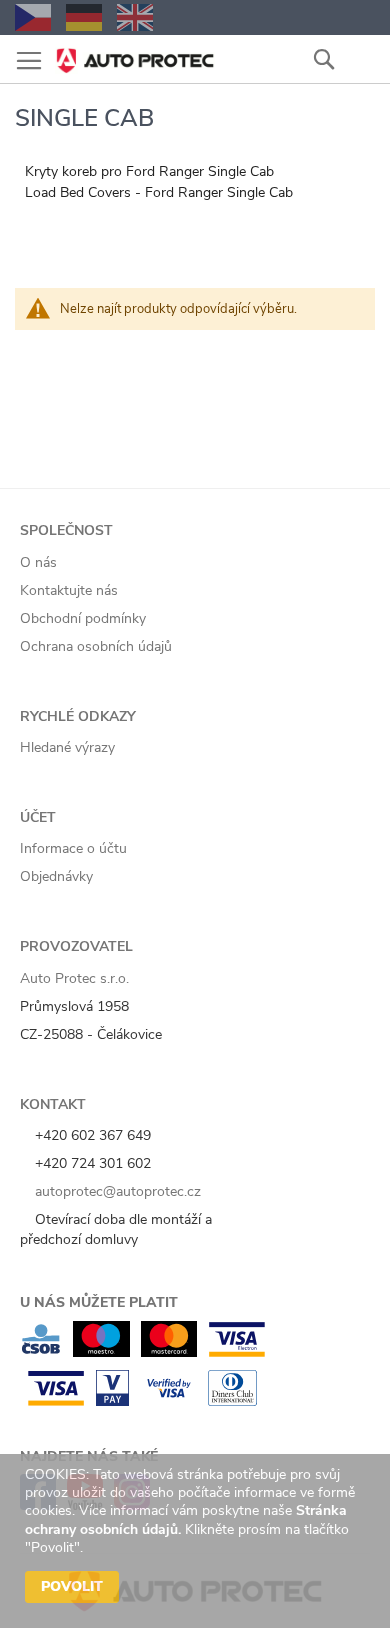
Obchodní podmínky (83, 618)
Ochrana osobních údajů (96, 646)
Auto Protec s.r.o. (74, 978)
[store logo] (135, 54)
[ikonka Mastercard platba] (169, 1352)
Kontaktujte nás (69, 590)
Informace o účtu (73, 848)
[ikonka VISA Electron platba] (236, 1352)
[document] (197, 1541)
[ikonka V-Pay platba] (112, 1401)
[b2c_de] (84, 17)
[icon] (360, 58)
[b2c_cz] (33, 17)
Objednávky (56, 876)
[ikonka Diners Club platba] (232, 1401)
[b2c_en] (135, 17)
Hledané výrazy (67, 747)
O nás (38, 562)
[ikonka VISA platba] (56, 1401)
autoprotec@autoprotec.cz (116, 1191)
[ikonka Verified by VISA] (168, 1401)
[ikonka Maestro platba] (101, 1352)
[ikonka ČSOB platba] (41, 1352)
